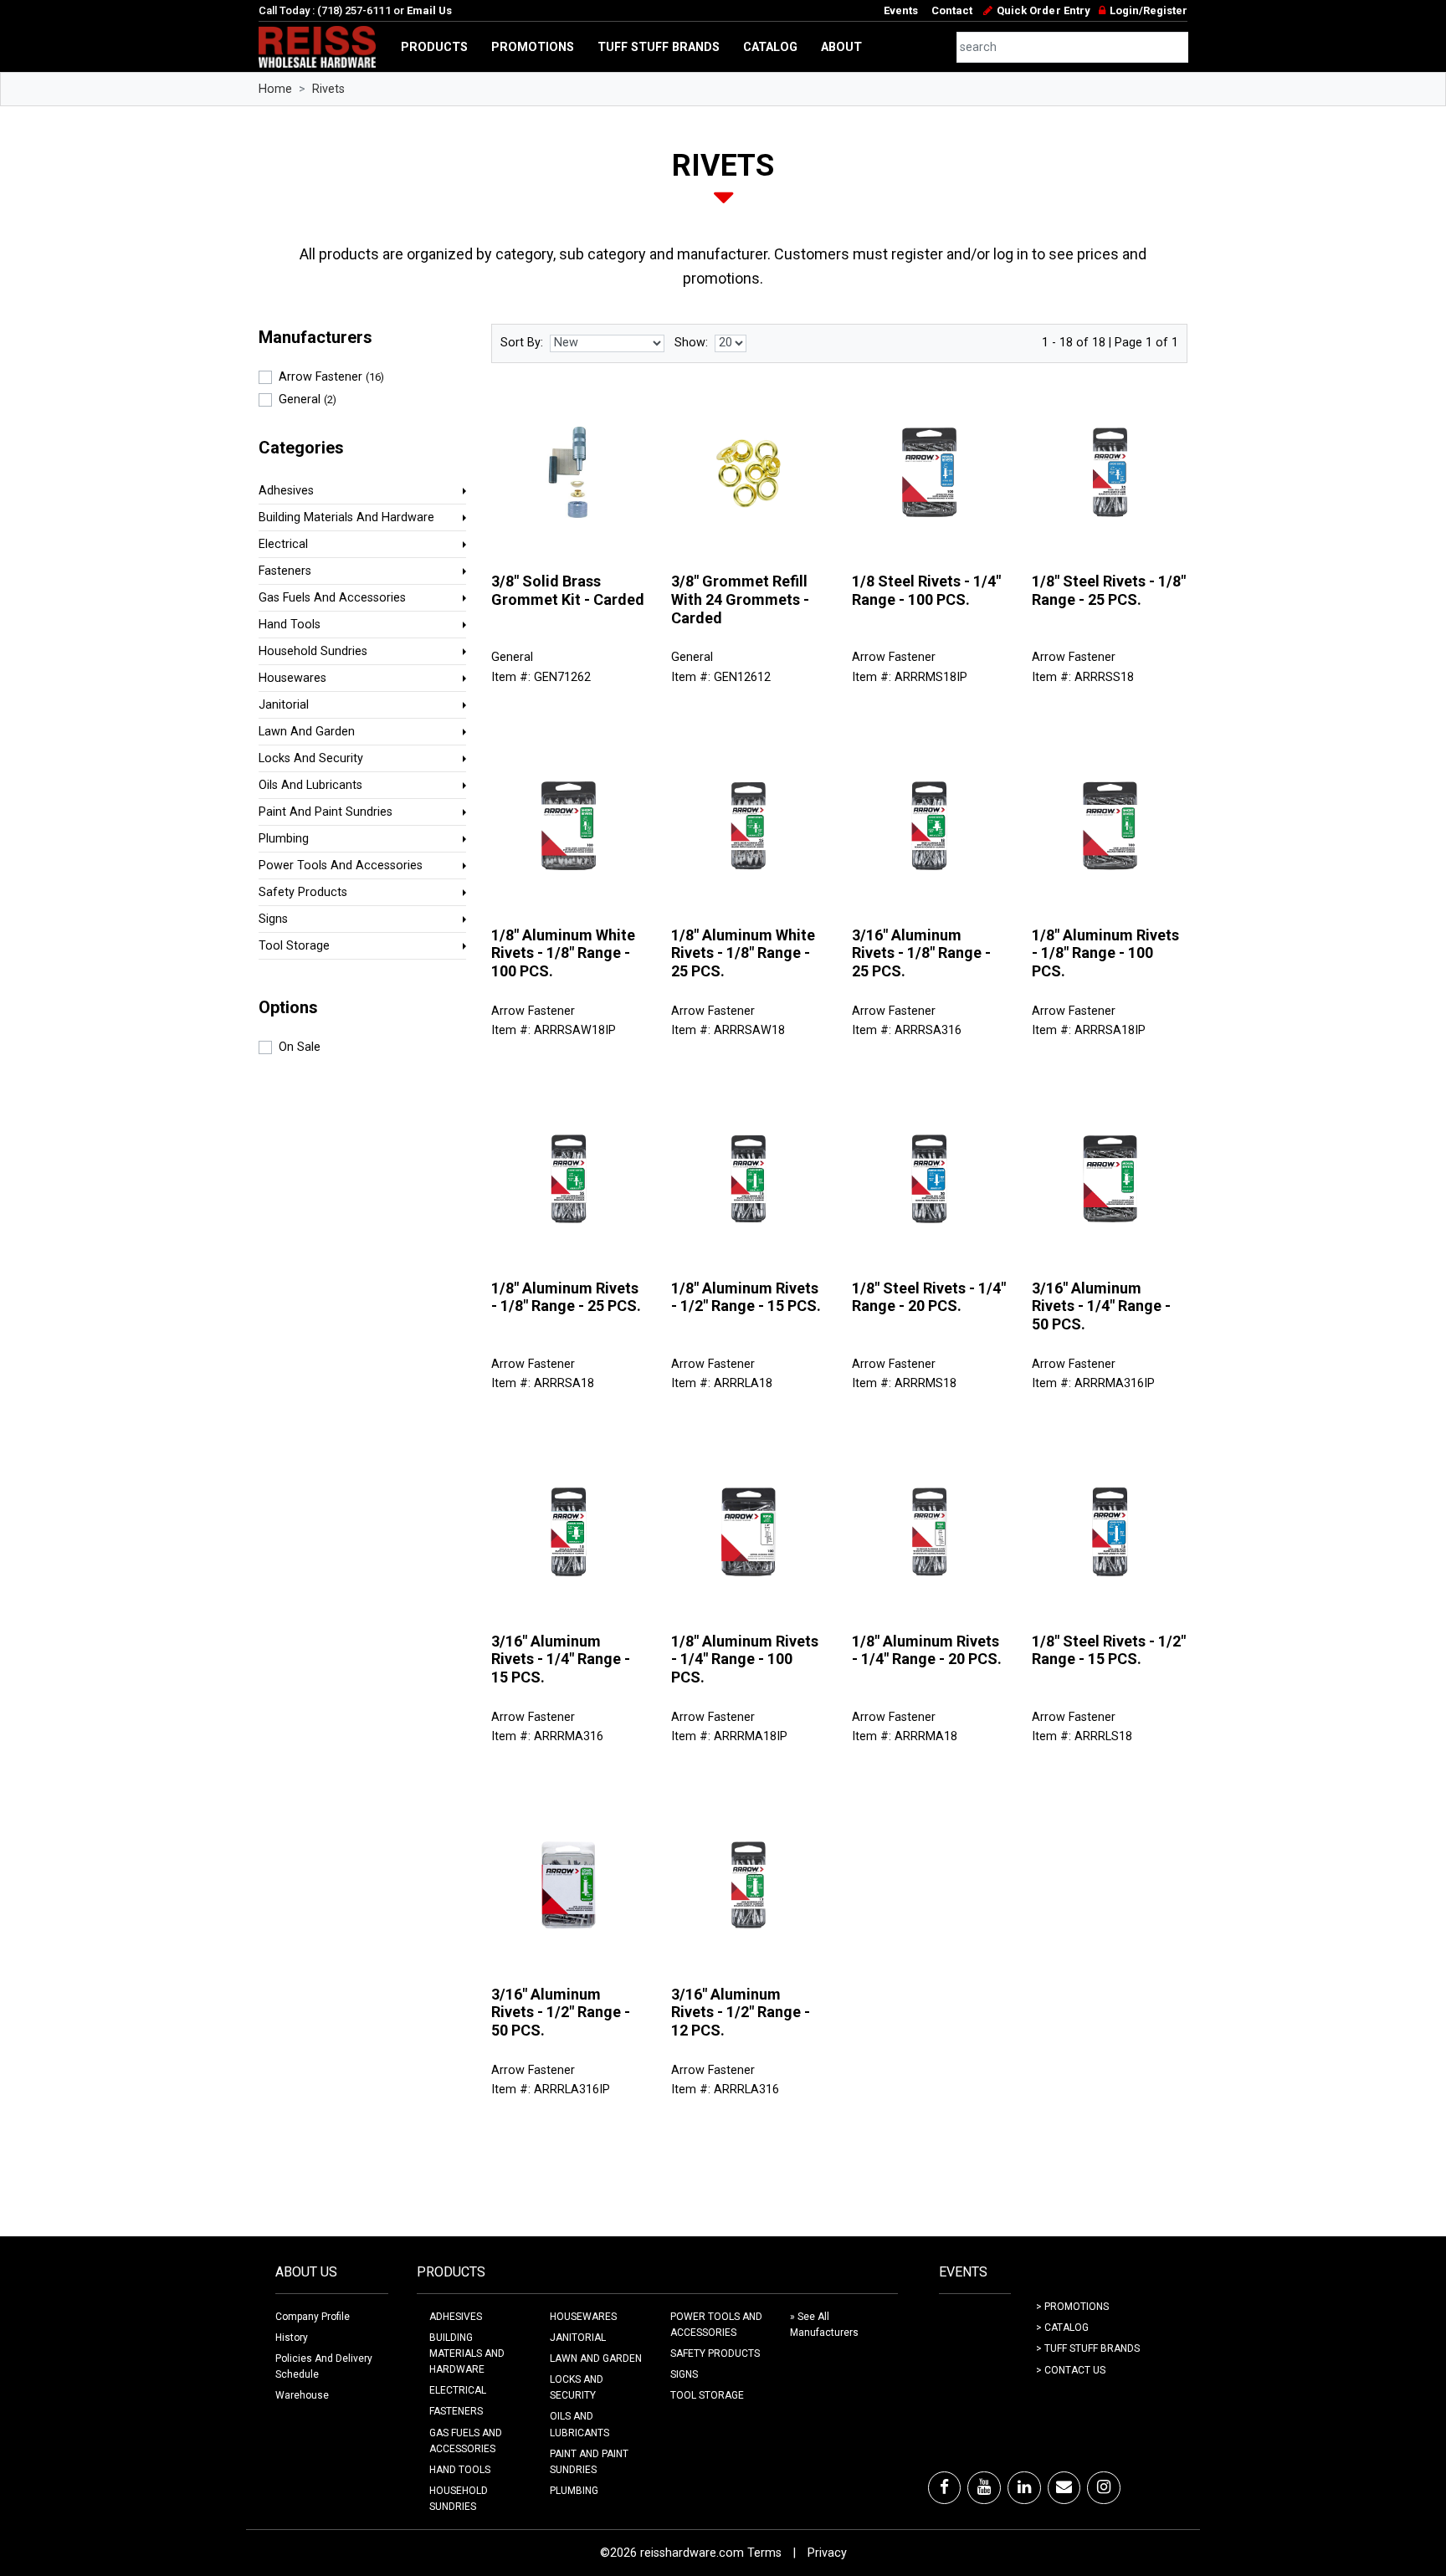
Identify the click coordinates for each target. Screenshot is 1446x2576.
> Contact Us (1071, 2370)
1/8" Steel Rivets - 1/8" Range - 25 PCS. (1109, 590)
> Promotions (1072, 2307)
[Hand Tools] (464, 625)
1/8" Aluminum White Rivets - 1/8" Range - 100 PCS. (563, 953)
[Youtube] (984, 2487)
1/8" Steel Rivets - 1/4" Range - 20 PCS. (929, 1297)
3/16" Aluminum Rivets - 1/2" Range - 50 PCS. (561, 2012)
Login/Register (1149, 10)
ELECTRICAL (458, 2390)
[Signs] (464, 919)
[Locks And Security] (464, 758)
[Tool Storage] (464, 946)
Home (275, 89)
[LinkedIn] (1024, 2487)
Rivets (328, 89)
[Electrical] (464, 544)
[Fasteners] (464, 571)
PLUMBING (574, 2491)
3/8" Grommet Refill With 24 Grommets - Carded (740, 599)
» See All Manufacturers (824, 2325)
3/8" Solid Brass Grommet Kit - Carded (568, 590)
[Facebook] (944, 2487)
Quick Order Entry (1043, 10)
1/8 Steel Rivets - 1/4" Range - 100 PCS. (926, 590)
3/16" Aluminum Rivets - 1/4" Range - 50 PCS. (1101, 1306)
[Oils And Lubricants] (464, 785)
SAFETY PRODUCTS (715, 2353)
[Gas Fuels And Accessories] (464, 598)
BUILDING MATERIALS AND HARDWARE (467, 2353)
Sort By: (522, 343)
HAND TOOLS (460, 2470)
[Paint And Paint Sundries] (464, 812)
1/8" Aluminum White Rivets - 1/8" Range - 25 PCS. (743, 953)
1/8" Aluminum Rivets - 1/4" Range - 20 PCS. (927, 1650)
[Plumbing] (464, 839)
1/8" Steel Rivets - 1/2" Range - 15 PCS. (1109, 1650)
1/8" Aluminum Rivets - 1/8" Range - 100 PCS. (1105, 953)
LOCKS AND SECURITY (577, 2387)
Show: (691, 343)
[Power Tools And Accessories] (464, 865)
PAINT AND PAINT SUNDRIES (589, 2462)
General (308, 399)
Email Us (429, 10)
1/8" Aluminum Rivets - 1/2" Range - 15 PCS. (746, 1297)
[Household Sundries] (464, 651)
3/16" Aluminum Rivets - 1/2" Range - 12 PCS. (741, 2012)
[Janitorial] (464, 705)
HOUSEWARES (583, 2317)
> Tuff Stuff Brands (1088, 2348)
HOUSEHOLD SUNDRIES (459, 2499)
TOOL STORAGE (707, 2395)
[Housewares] (464, 678)
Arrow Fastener (331, 377)
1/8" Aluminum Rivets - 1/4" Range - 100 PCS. (745, 1659)
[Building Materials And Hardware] (464, 517)
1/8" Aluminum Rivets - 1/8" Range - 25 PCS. (566, 1297)
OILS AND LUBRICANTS (579, 2424)
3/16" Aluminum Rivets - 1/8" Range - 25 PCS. (921, 953)
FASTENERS (456, 2411)
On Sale (300, 1047)
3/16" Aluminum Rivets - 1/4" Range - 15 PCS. (561, 1659)
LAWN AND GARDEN (596, 2358)
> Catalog (1062, 2328)
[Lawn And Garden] (464, 732)
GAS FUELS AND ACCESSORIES (466, 2441)
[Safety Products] (464, 892)
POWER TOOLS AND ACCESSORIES (716, 2325)
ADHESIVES (456, 2317)
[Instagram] (1104, 2487)
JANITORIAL (578, 2338)
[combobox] (1073, 47)
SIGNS (684, 2374)
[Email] (1064, 2487)
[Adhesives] (464, 491)
